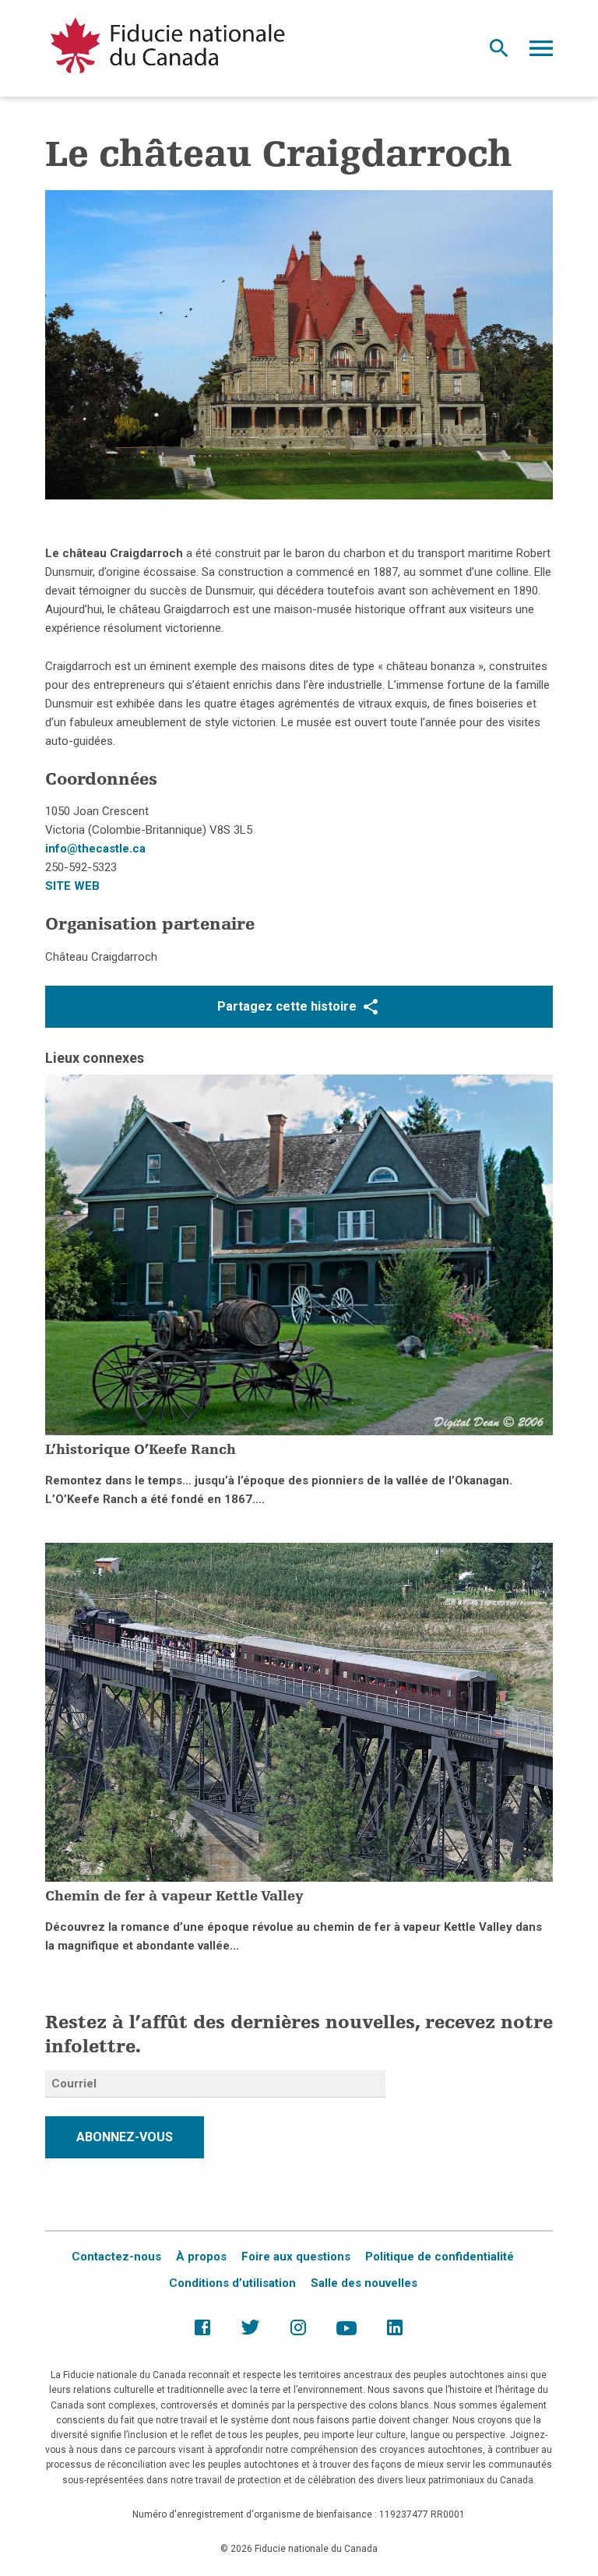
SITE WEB (72, 886)
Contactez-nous (116, 2257)
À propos (201, 2257)
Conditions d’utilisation (232, 2283)
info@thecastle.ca (95, 849)
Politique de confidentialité (440, 2257)
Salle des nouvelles (364, 2283)
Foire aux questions (296, 2257)
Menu (541, 52)
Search (499, 52)
